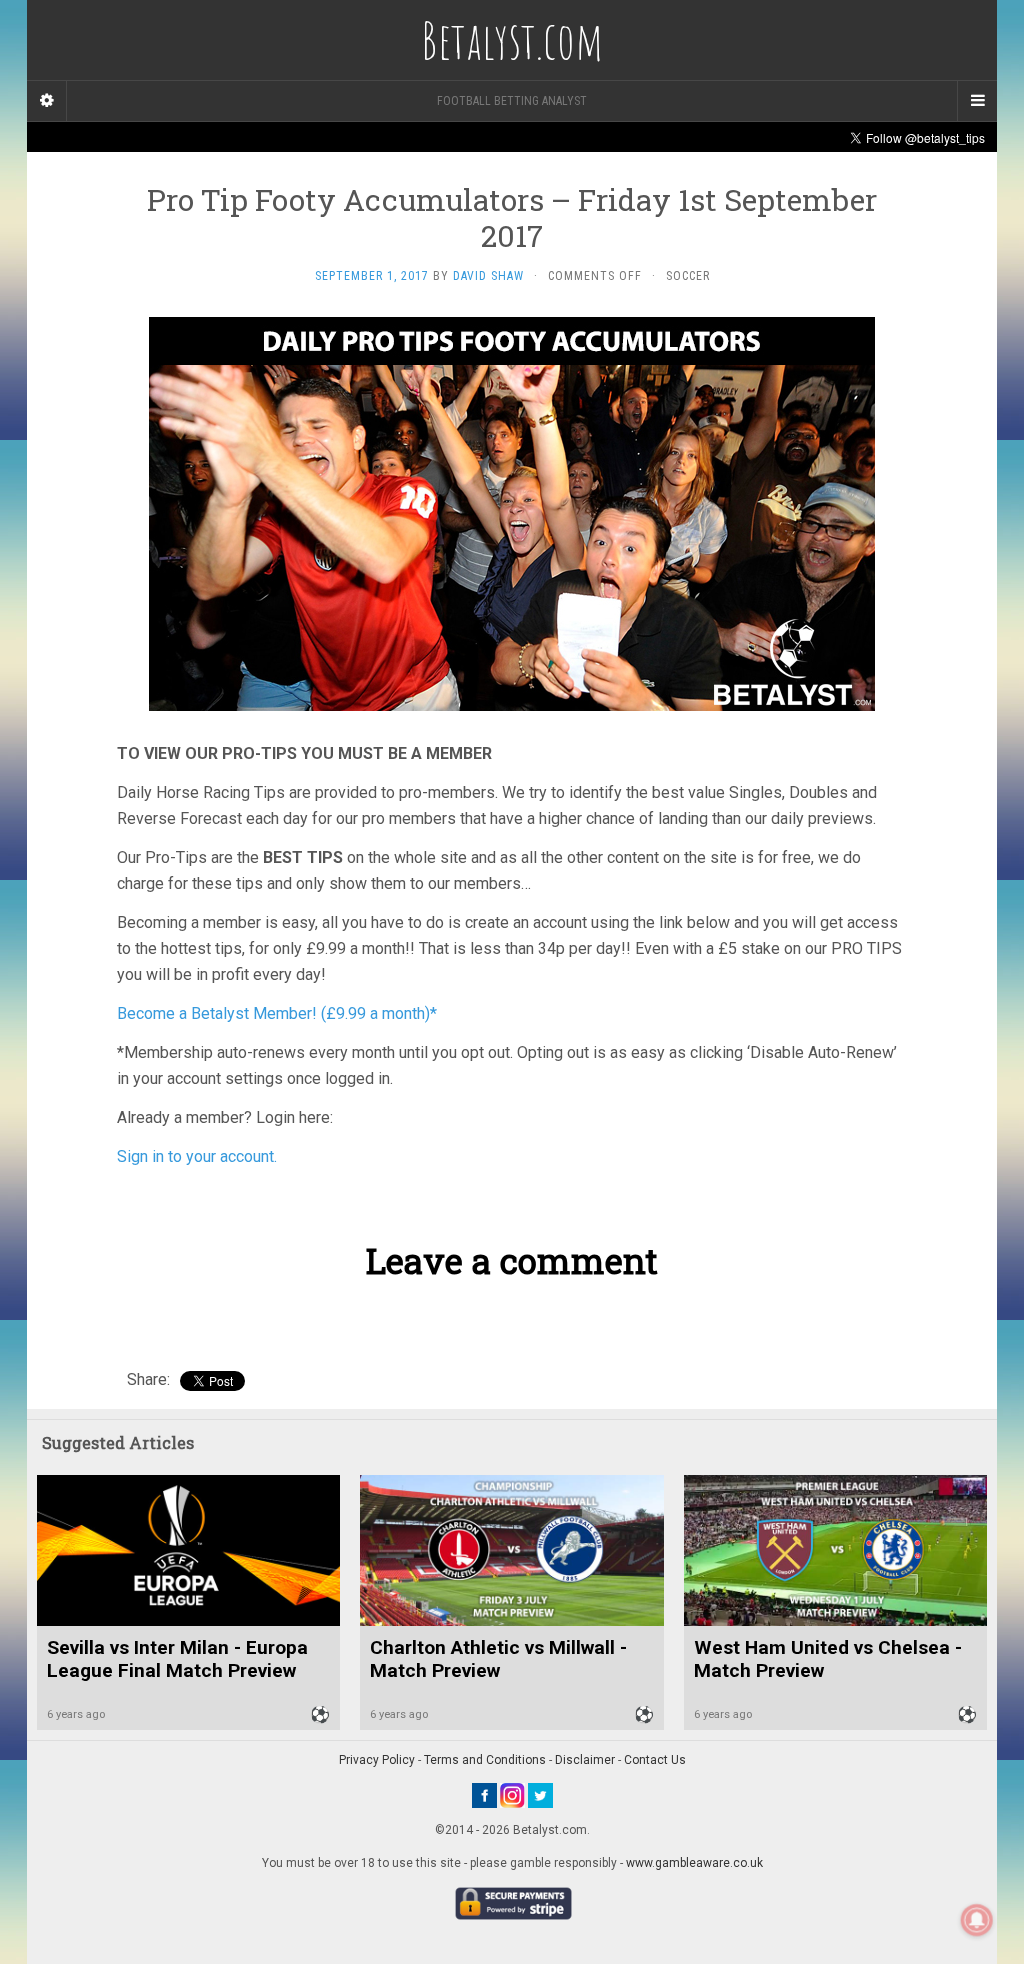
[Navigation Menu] (977, 101)
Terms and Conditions (485, 1760)
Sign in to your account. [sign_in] (197, 1156)
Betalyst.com (512, 40)
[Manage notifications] (977, 1920)
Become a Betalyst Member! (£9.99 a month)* (277, 1013)
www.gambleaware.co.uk (694, 1863)
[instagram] (512, 1795)
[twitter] (540, 1795)
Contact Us (655, 1760)
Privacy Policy (377, 1760)
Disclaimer (585, 1760)
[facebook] (484, 1795)
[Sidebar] (47, 101)
